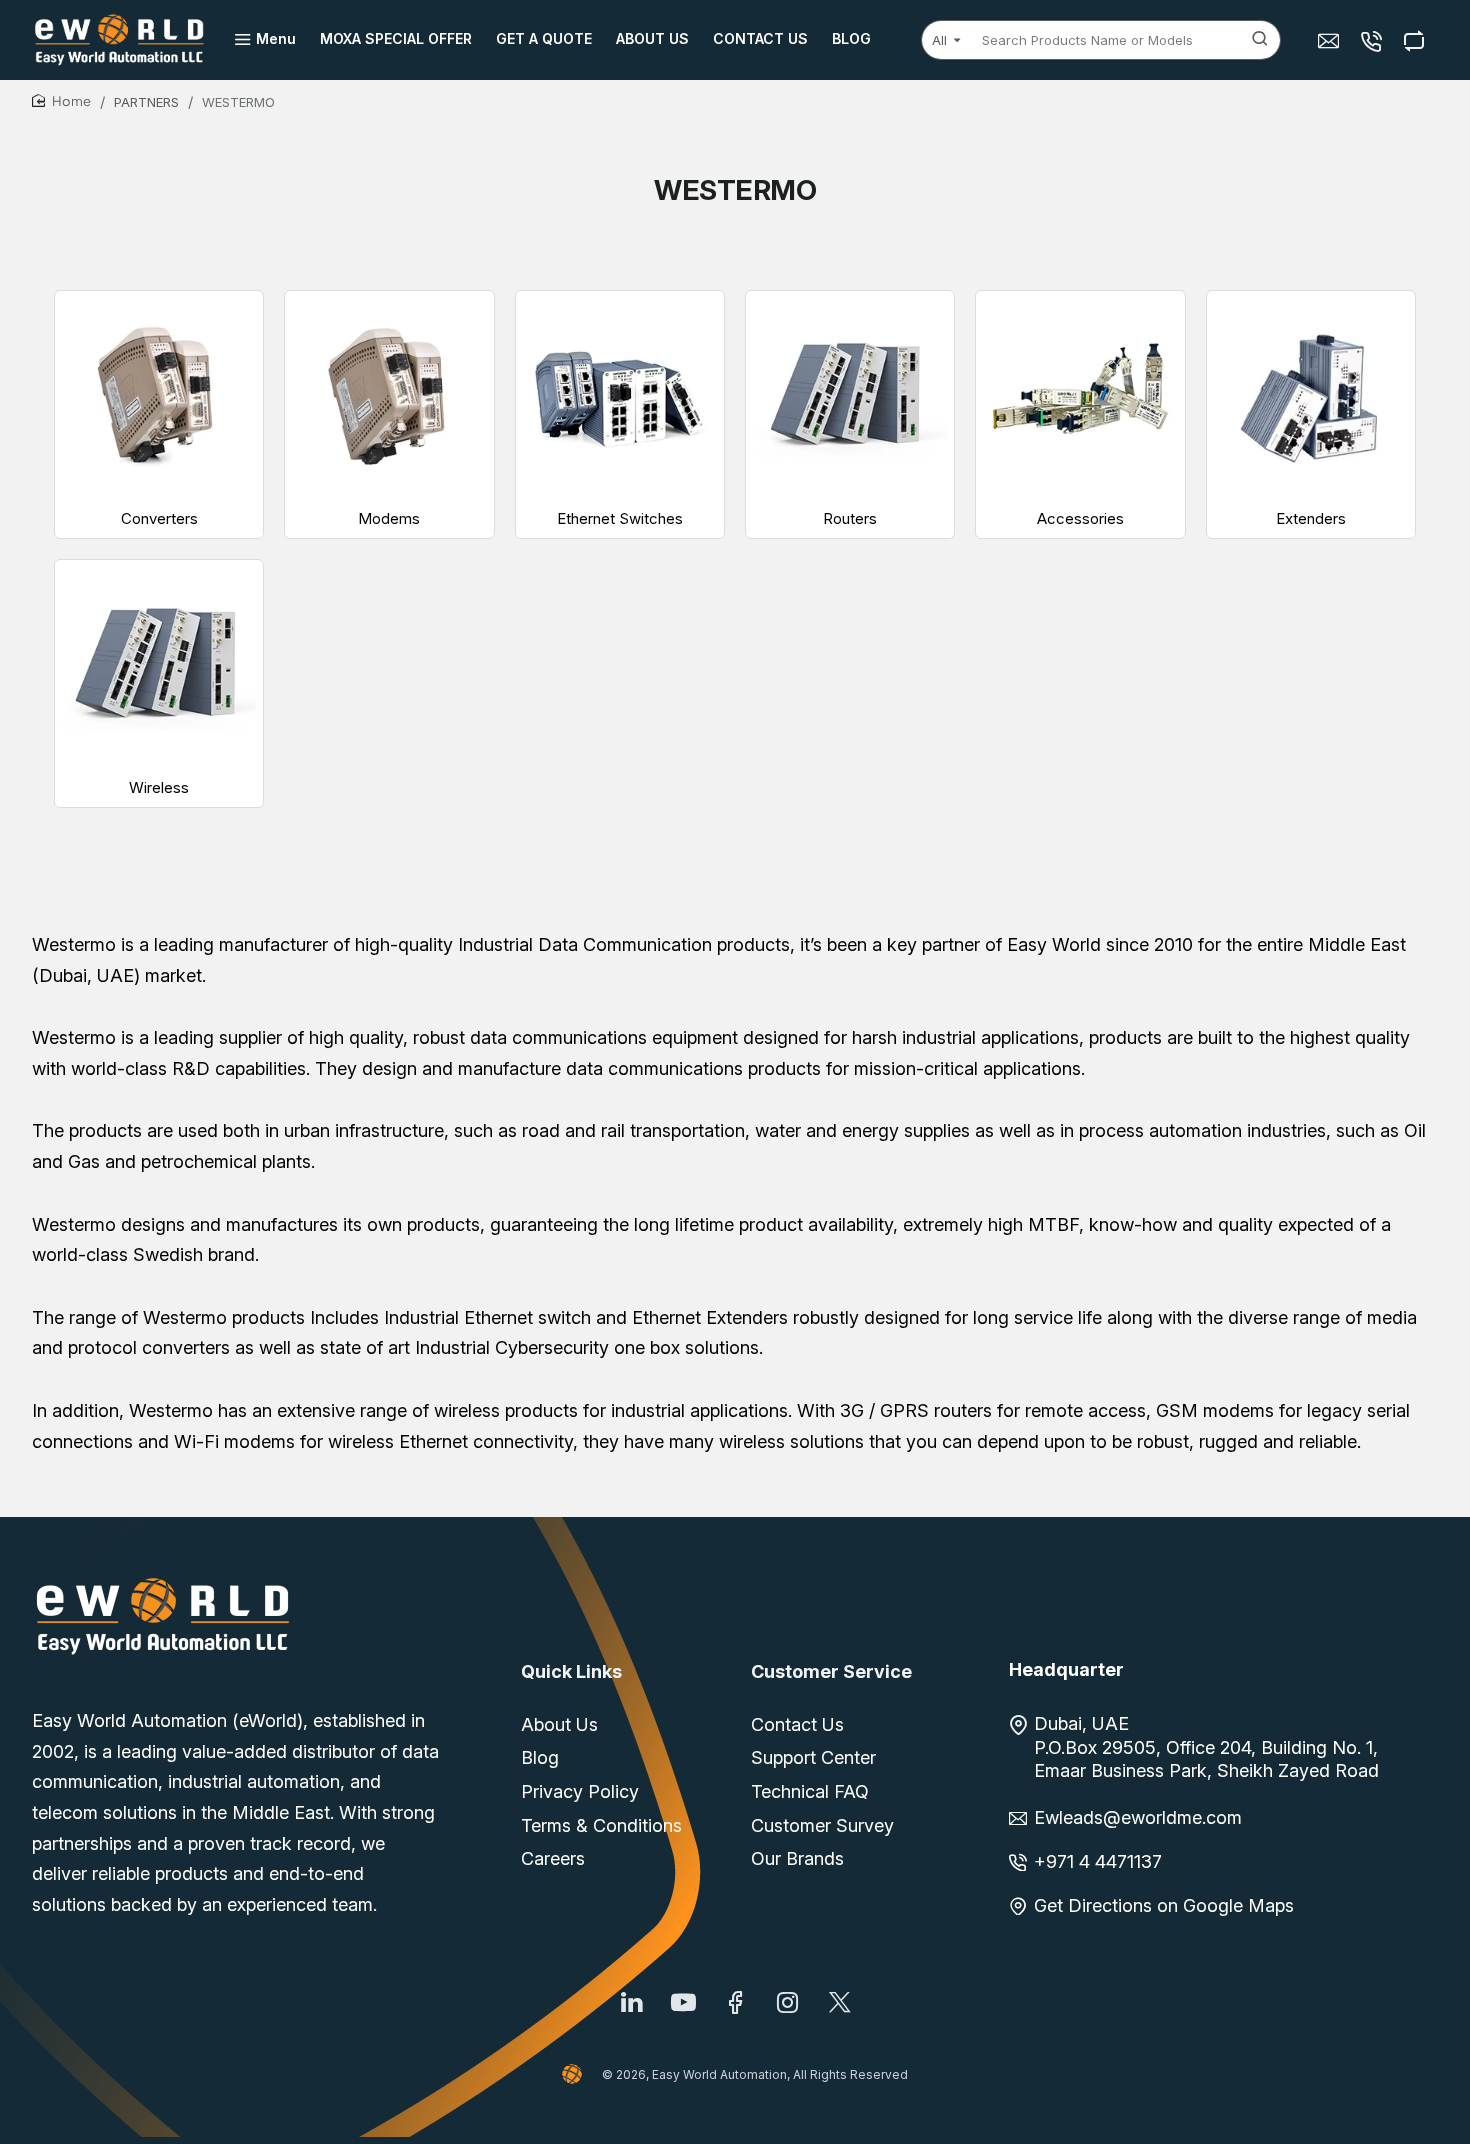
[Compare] (1416, 40)
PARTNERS (146, 102)
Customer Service (831, 1671)
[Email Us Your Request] (1330, 40)
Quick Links (571, 1671)
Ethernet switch (527, 1317)
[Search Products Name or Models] (1260, 40)
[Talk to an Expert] (1373, 40)
